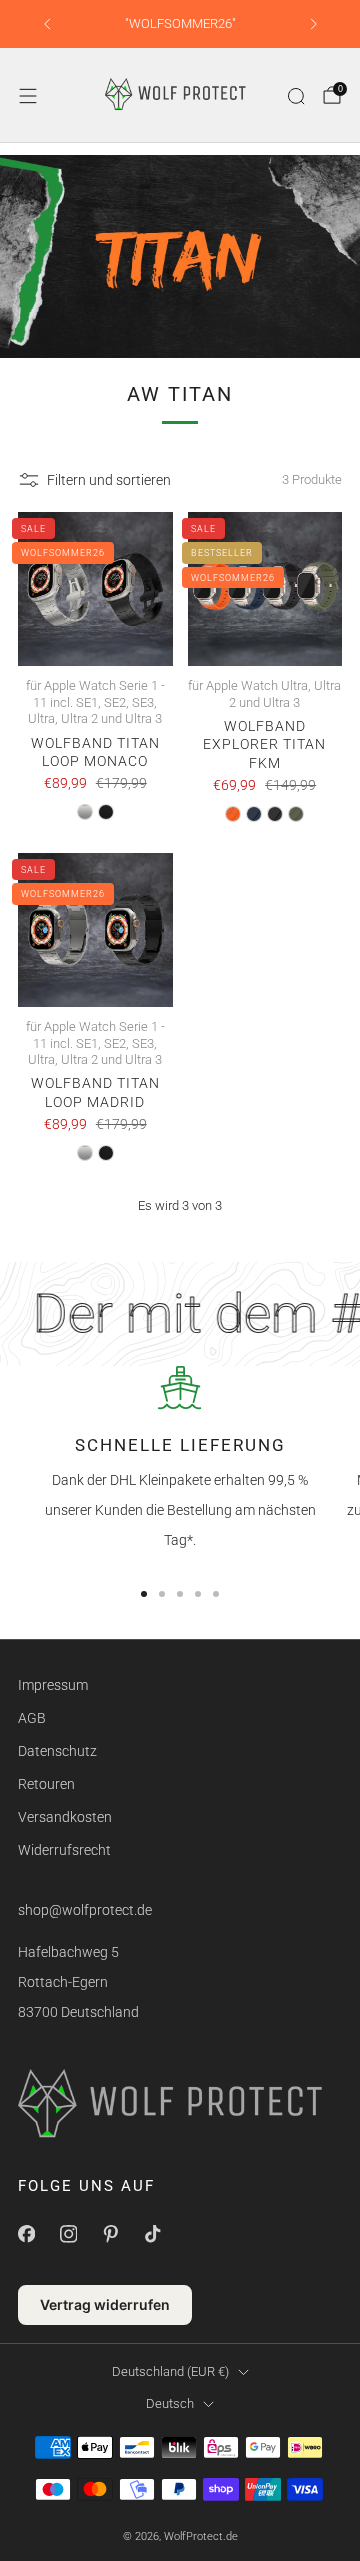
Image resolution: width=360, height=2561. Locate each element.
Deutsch (170, 2403)
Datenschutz (57, 1751)
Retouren (46, 1784)
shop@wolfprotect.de (85, 1910)
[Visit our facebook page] (26, 2234)
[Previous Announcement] (47, 24)
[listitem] (180, 24)
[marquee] (180, 1314)
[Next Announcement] (314, 24)
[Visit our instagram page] (68, 2234)
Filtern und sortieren (109, 480)
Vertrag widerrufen (105, 2304)
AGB (32, 1718)
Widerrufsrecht (64, 1850)
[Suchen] (296, 96)
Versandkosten (65, 1817)
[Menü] (28, 96)
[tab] (144, 1594)
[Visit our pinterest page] (110, 2234)
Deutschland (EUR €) (170, 2371)
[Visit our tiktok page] (152, 2234)
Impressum (53, 1685)
